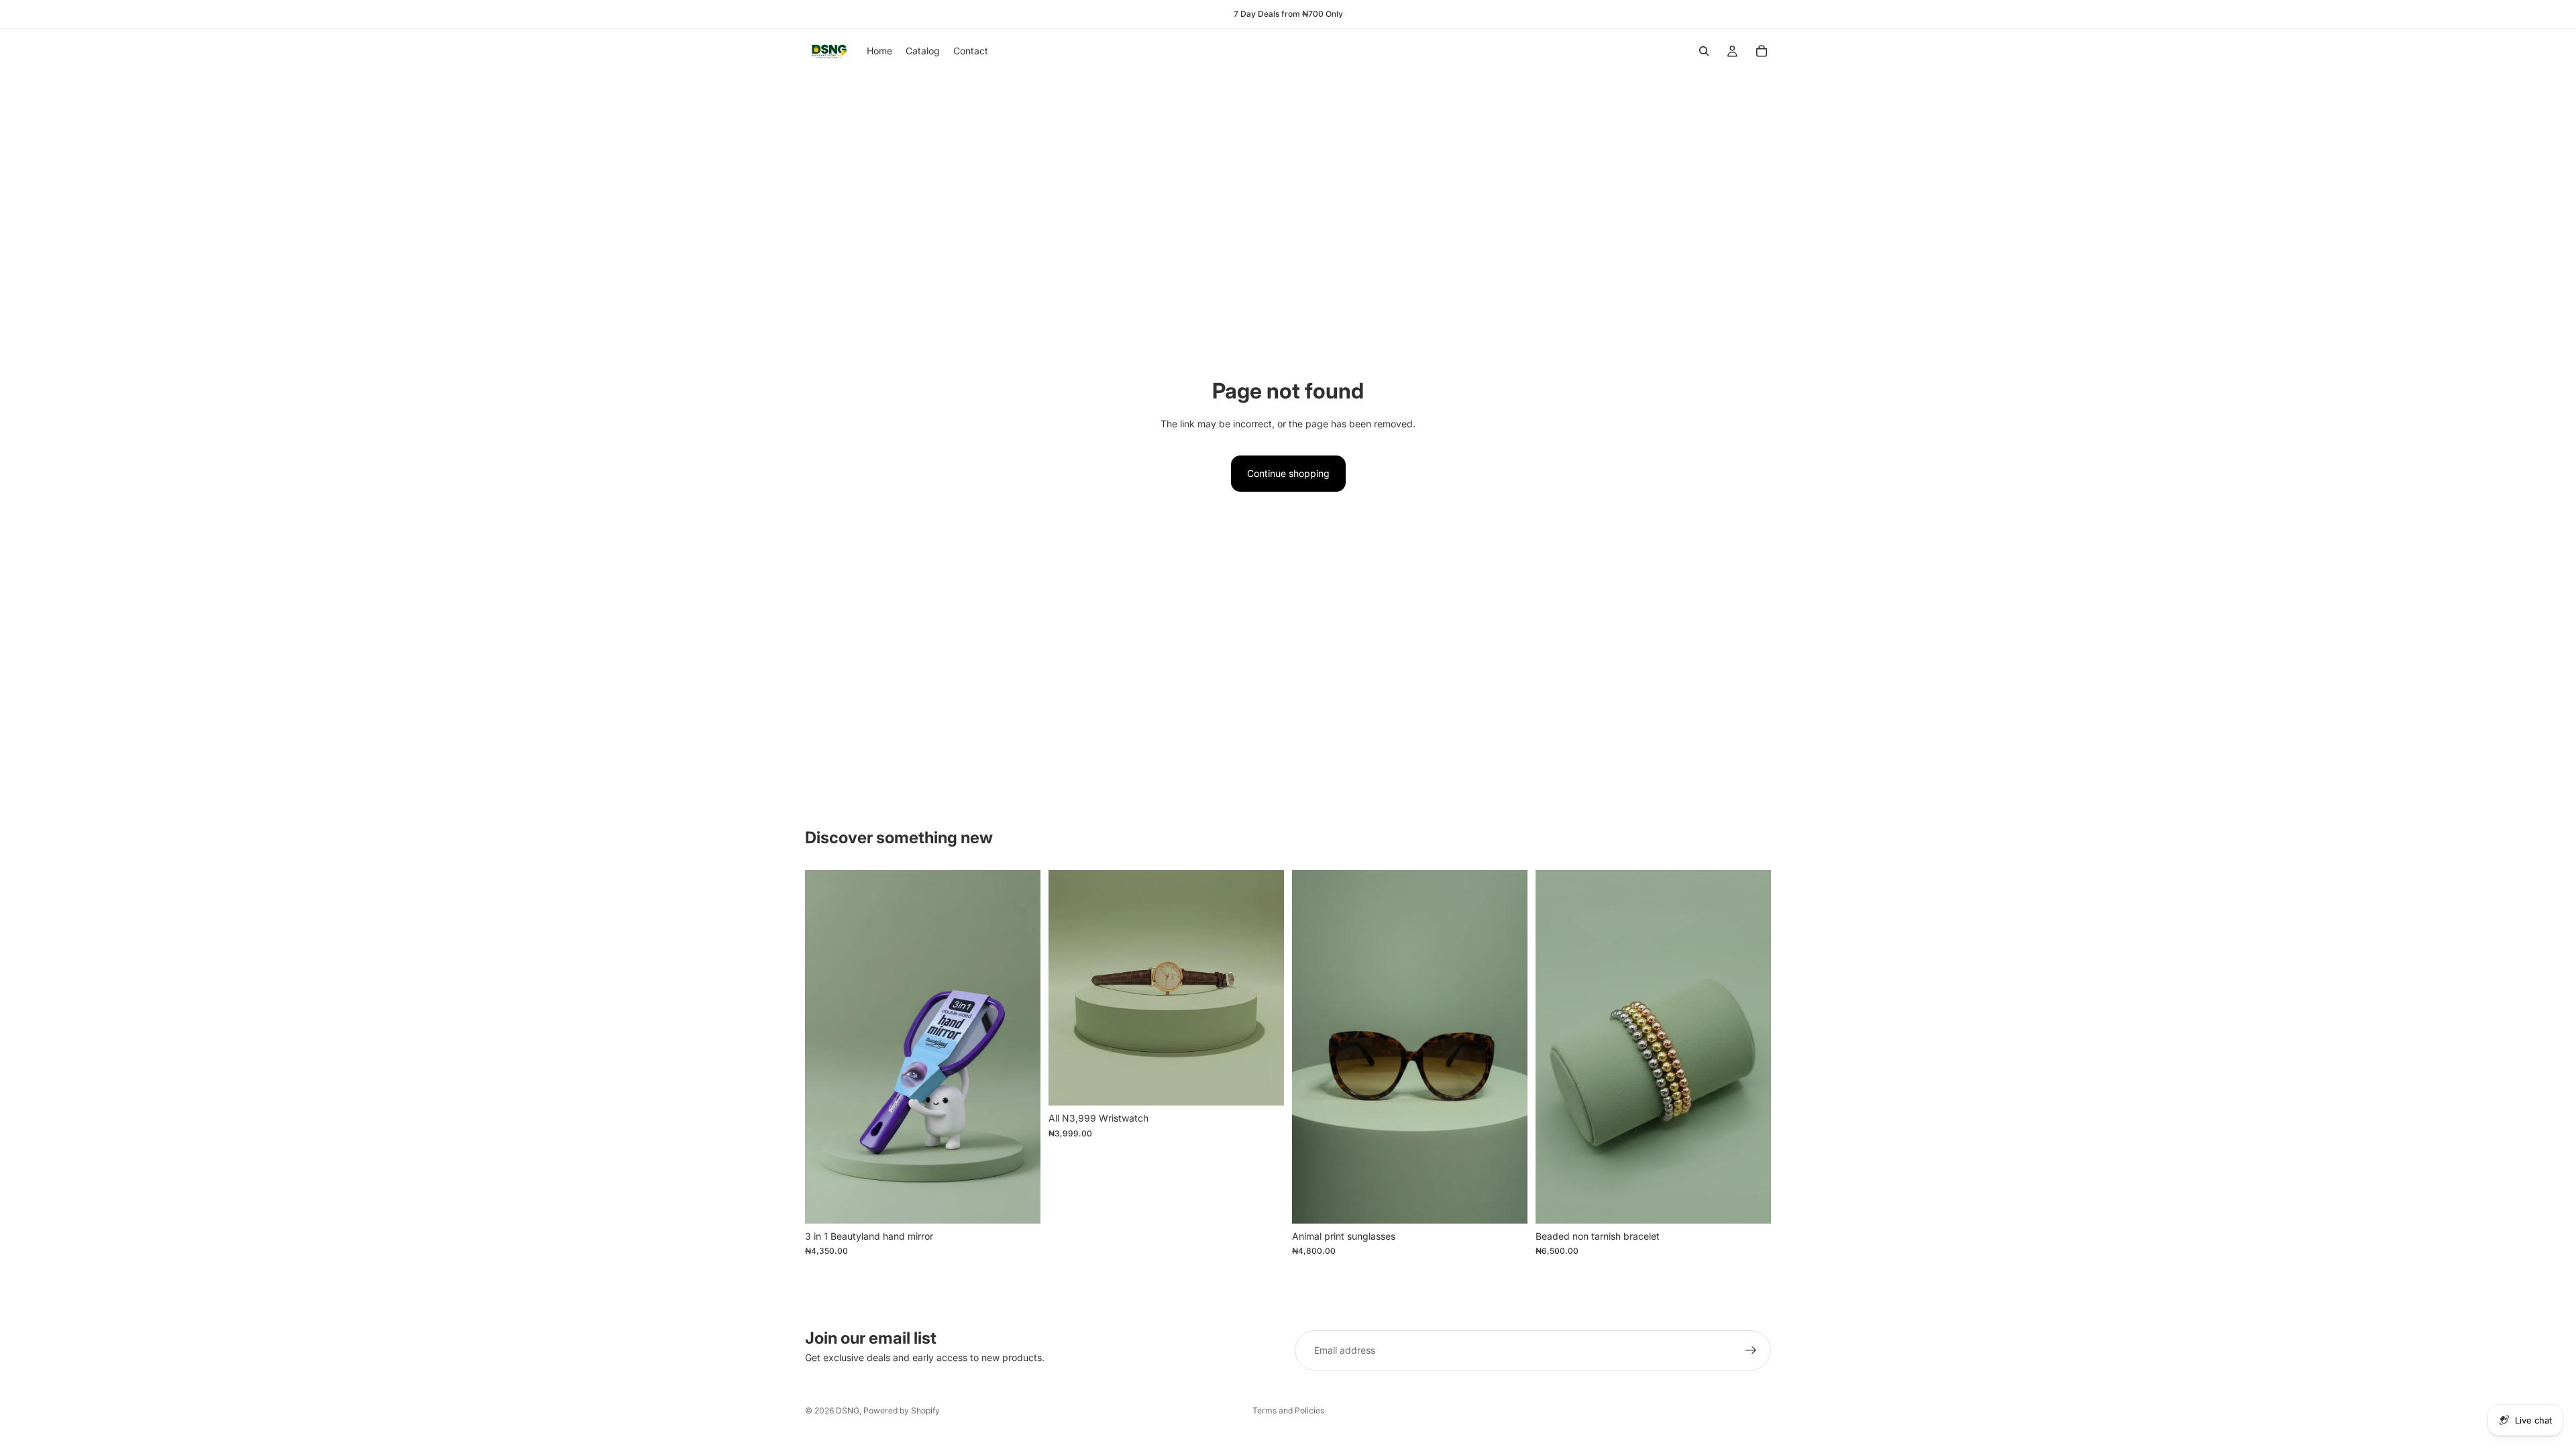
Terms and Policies (1288, 1410)
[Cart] (1762, 51)
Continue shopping (1288, 473)
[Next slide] (1264, 988)
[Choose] (1263, 1085)
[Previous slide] (1069, 988)
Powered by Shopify (902, 1410)
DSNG (848, 1410)
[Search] (1704, 51)
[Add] (1020, 1203)
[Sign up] (1751, 1350)
